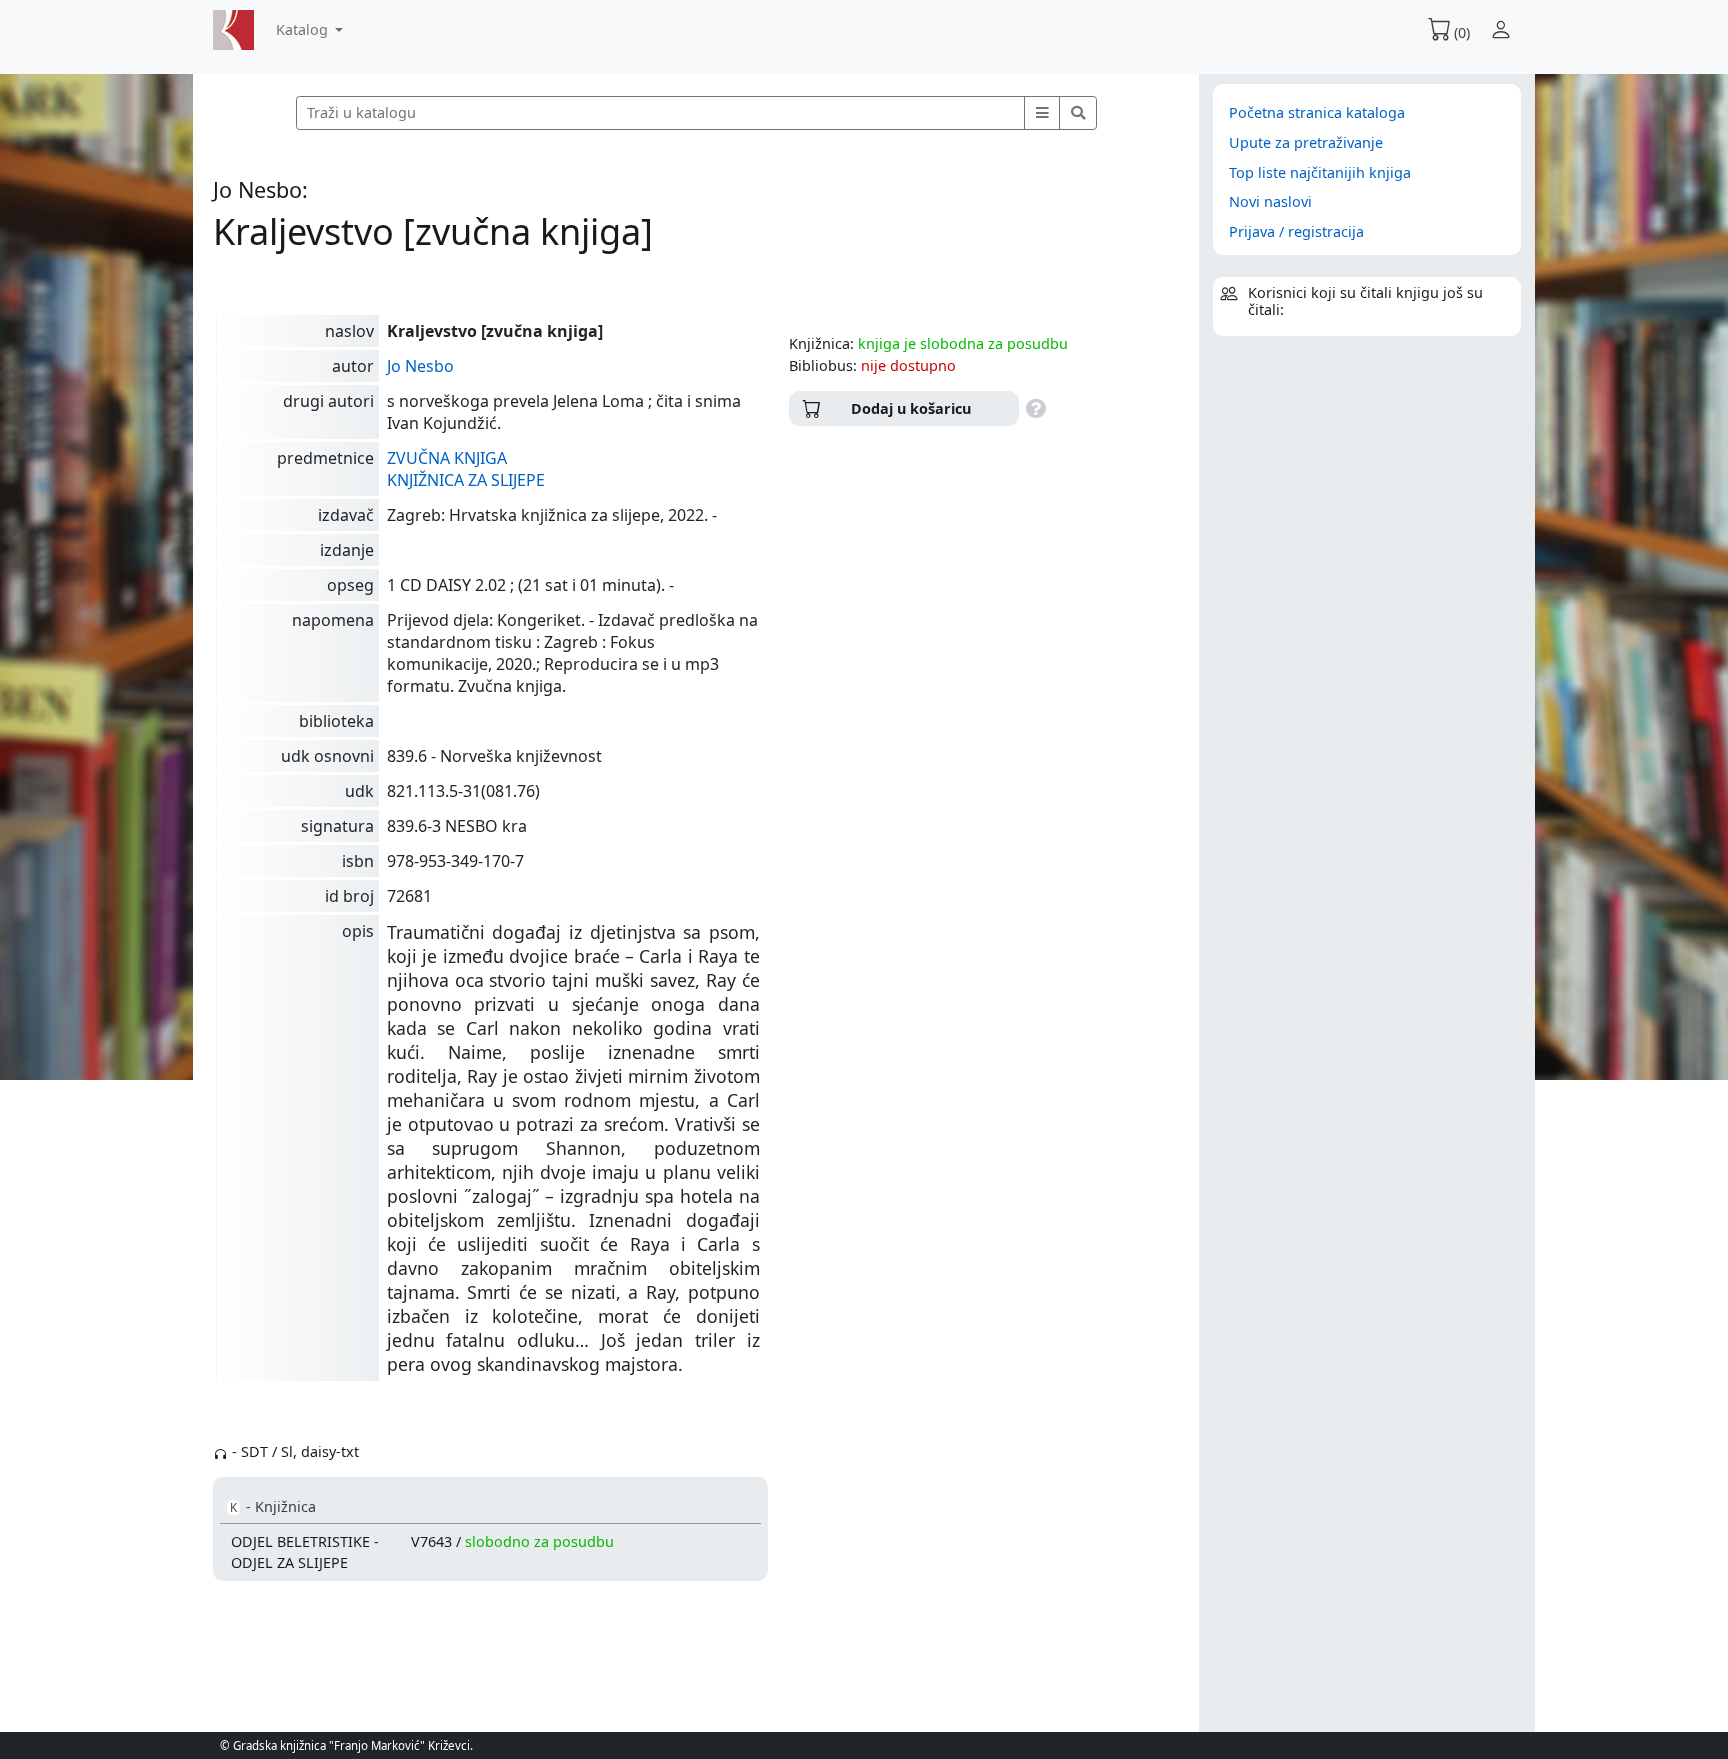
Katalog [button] (304, 29)
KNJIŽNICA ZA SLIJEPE (466, 480)
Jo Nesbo (420, 366)
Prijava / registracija (1296, 231)
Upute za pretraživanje (1306, 142)
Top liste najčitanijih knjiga (1320, 172)
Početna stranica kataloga (1317, 112)
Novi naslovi (1270, 201)
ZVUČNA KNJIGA (447, 458)
